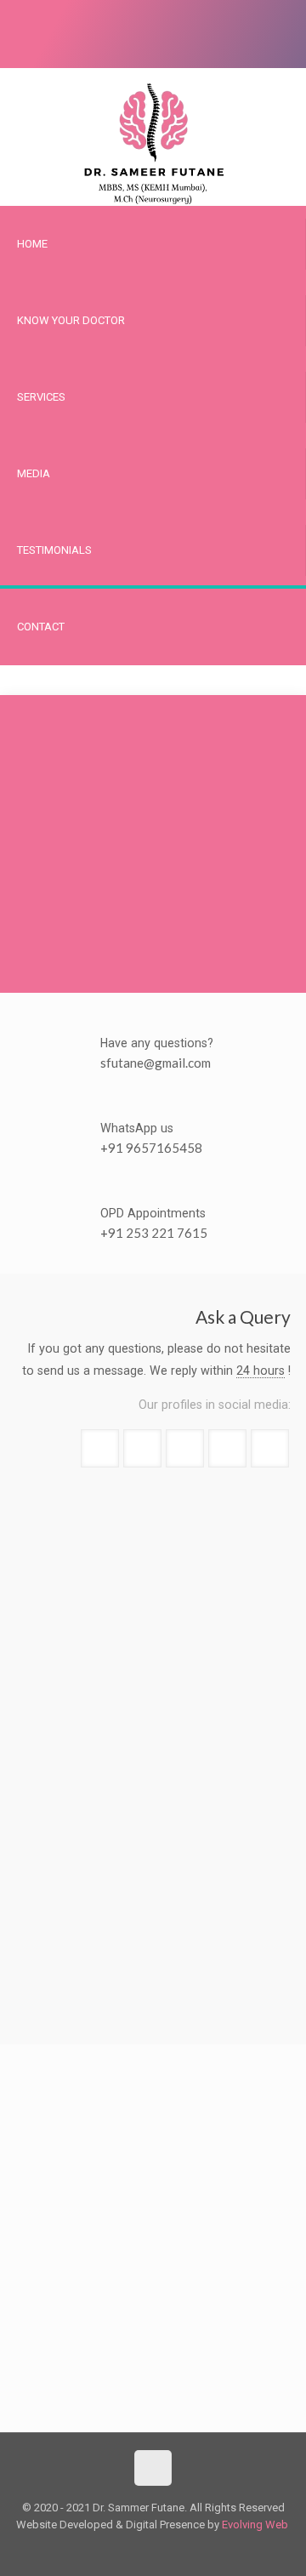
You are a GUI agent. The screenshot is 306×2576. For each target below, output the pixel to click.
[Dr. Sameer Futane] (153, 137)
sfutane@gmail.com (156, 1063)
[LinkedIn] (8, 59)
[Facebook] (8, 25)
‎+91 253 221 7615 (154, 1233)
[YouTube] (8, 42)
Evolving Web (255, 2525)
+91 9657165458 (151, 1148)
